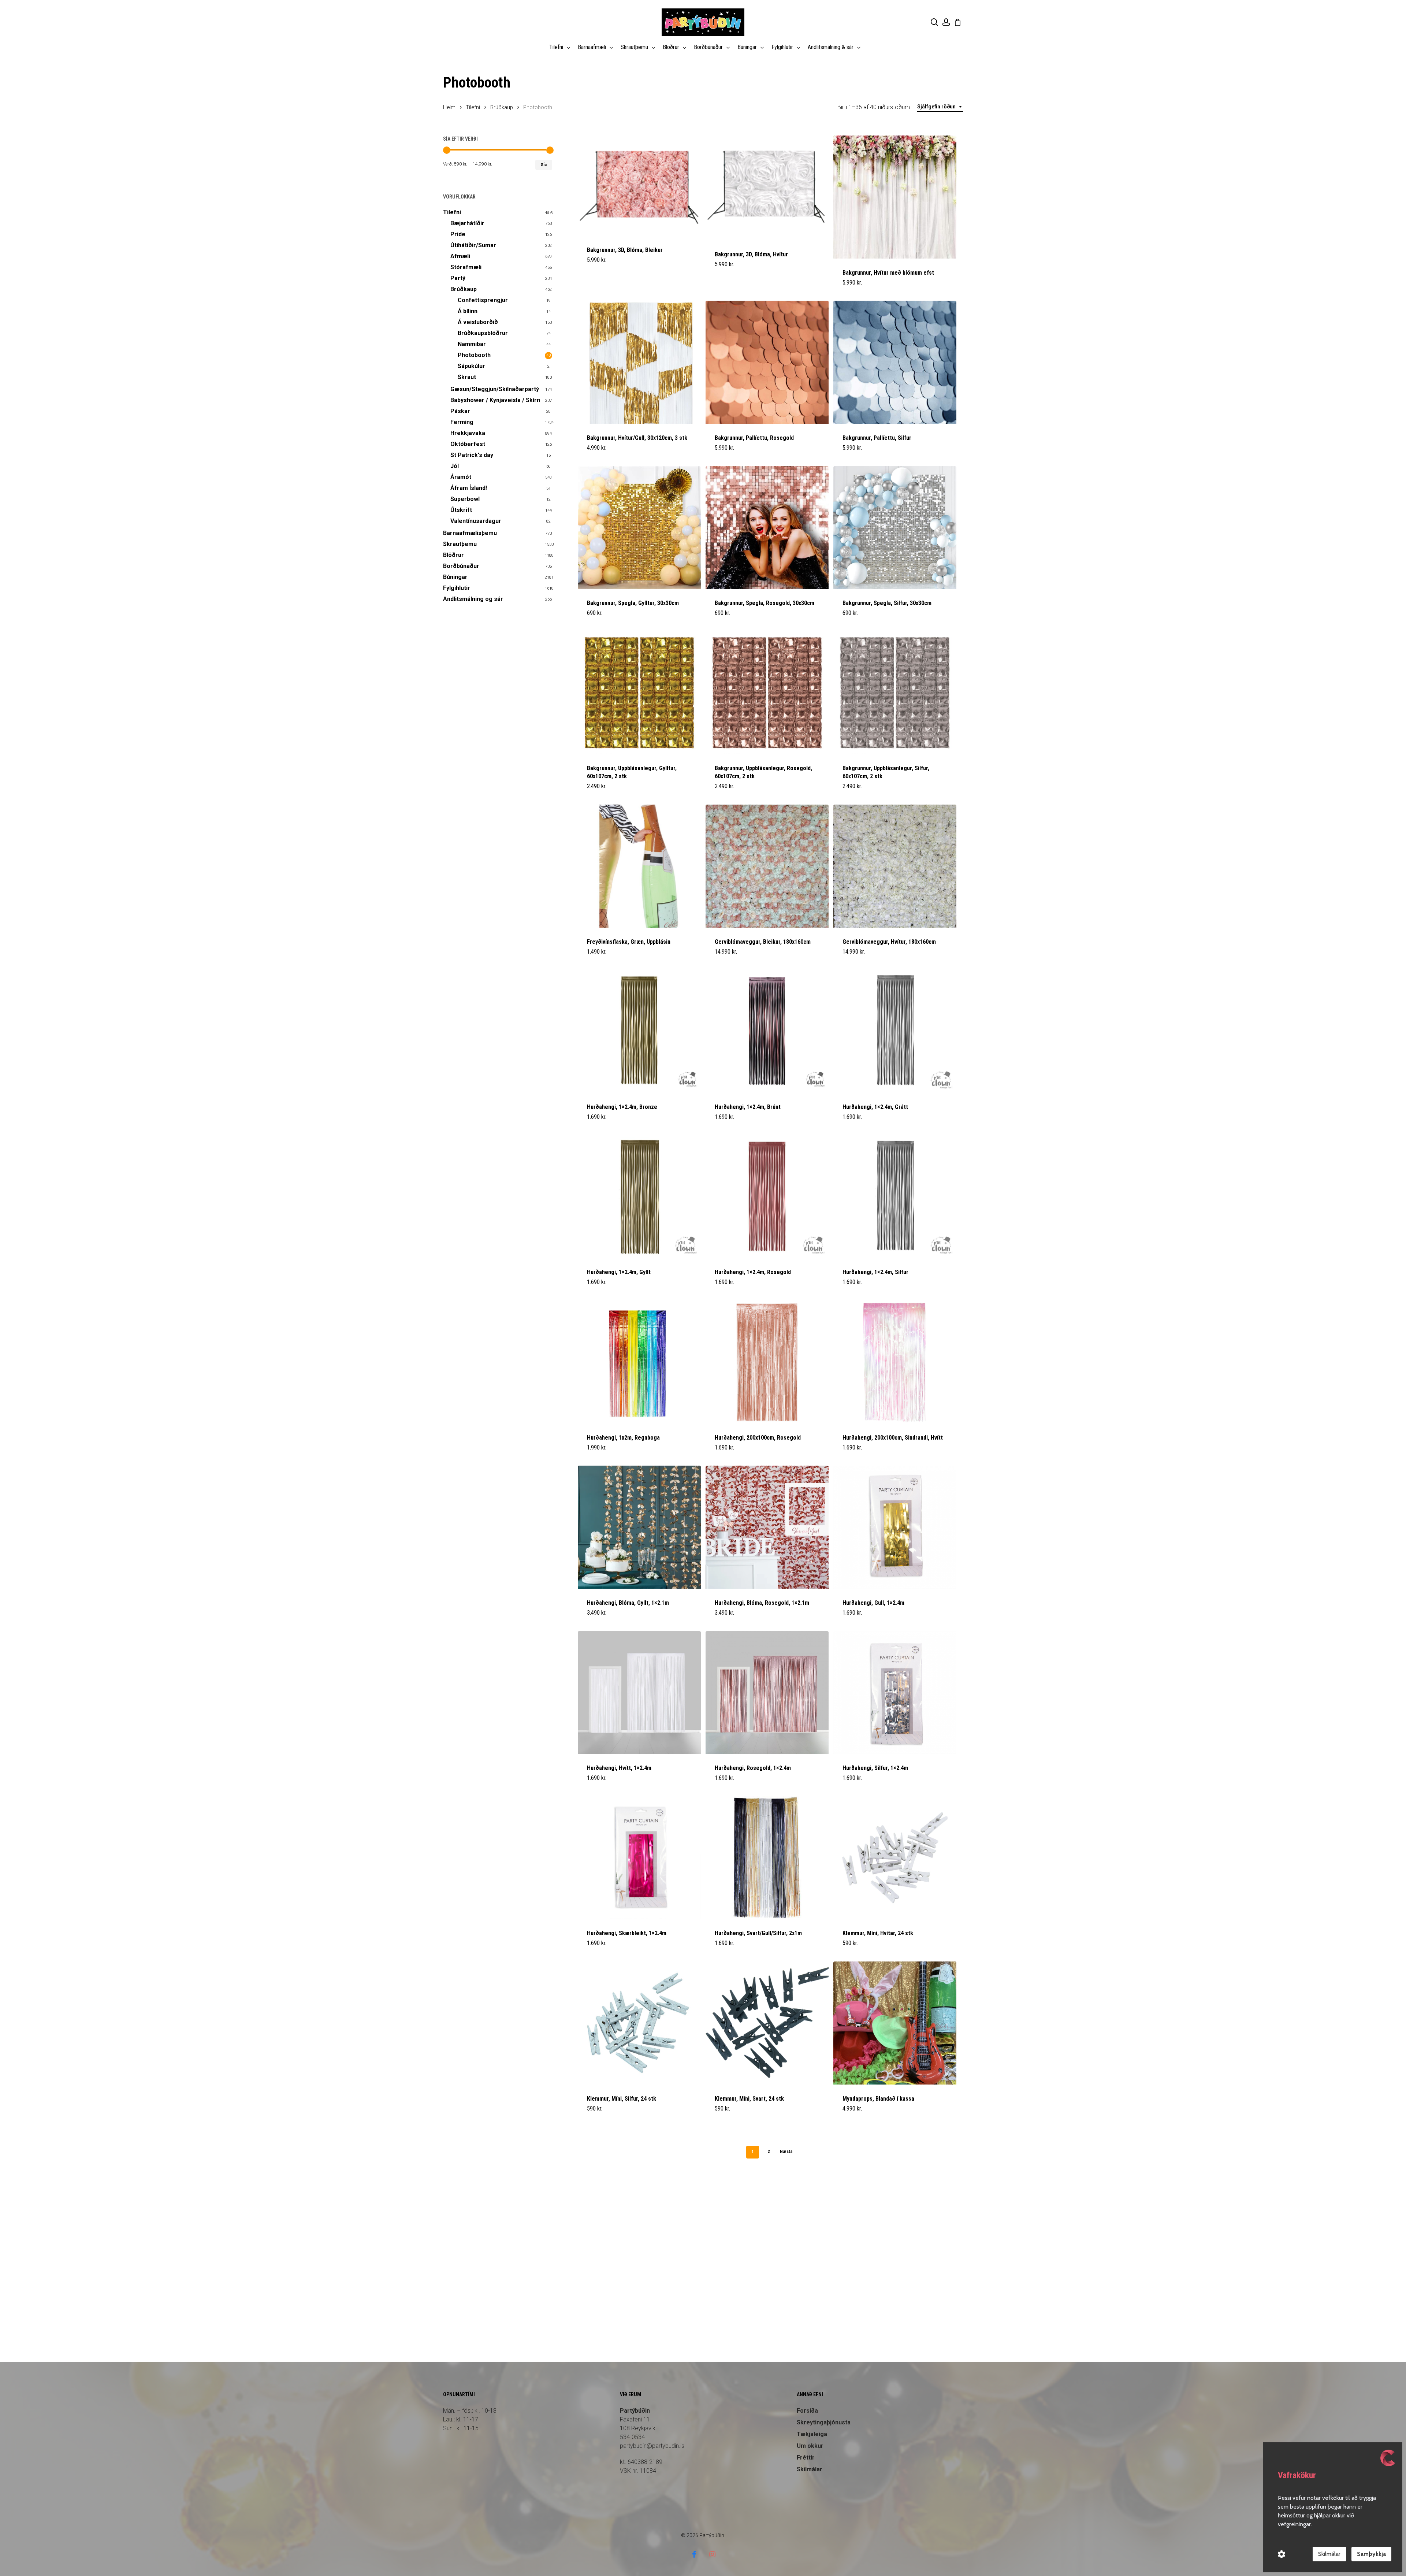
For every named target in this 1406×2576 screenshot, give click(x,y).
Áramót (461, 477)
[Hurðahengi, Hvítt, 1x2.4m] (639, 1693)
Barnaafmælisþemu (470, 533)
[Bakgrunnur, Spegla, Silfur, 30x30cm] (895, 528)
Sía (544, 165)
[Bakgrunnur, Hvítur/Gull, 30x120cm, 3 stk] (639, 362)
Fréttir (806, 2458)
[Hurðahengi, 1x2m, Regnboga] (639, 1362)
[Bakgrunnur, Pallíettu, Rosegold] (767, 362)
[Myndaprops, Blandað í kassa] (895, 2023)
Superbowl (465, 499)
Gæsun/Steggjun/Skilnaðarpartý (495, 389)
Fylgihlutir (457, 588)
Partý (458, 278)
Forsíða (807, 2411)
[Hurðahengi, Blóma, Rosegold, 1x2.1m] (767, 1527)
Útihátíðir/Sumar (473, 245)
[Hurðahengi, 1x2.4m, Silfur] (895, 1197)
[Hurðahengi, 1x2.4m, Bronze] (639, 1031)
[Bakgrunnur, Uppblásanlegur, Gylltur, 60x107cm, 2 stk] (639, 693)
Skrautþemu (460, 544)
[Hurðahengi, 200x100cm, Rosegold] (767, 1362)
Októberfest (468, 444)
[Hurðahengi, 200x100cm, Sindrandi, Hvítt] (895, 1362)
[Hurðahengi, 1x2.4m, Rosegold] (767, 1197)
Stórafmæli (466, 267)
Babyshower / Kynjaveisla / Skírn (495, 400)
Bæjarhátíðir (467, 223)
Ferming (462, 422)
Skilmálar (810, 2469)
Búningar (455, 577)
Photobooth (474, 355)
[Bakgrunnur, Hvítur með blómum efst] (895, 197)
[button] (604, 452)
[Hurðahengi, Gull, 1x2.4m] (895, 1527)
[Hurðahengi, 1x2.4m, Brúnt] (767, 1031)
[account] (946, 22)
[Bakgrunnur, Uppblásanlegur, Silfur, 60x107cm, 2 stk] (895, 693)
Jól (455, 466)
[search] (934, 22)
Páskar (460, 411)
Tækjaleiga (812, 2434)
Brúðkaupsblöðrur (483, 333)
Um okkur (810, 2446)
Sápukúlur (471, 366)
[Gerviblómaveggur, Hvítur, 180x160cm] (895, 866)
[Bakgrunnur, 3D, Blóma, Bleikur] (639, 186)
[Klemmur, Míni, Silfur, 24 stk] (639, 2023)
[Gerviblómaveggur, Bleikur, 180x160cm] (767, 866)
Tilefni (473, 107)
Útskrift (461, 510)
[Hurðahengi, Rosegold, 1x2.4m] (767, 1693)
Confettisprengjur (483, 300)
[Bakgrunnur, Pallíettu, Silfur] (895, 362)
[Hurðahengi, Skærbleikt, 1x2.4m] (639, 1858)
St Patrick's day (472, 455)
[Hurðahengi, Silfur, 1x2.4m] (895, 1693)
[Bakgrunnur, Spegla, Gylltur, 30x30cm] (639, 528)
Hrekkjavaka (468, 433)
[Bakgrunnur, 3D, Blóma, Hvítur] (767, 188)
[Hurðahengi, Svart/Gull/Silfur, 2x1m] (767, 1858)
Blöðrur (453, 555)
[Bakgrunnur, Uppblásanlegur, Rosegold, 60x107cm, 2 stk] (767, 693)
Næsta (786, 2152)
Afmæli (460, 256)
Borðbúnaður (461, 566)
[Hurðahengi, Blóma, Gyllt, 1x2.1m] (639, 1527)
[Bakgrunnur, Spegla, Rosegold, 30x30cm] (767, 528)
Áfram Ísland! (469, 488)
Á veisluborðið (478, 322)
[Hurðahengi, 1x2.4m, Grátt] (895, 1031)
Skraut (467, 377)
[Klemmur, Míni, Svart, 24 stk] (767, 2023)
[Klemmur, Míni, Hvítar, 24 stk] (895, 1858)
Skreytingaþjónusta (824, 2422)
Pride (458, 234)
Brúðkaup (502, 107)
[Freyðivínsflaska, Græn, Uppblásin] (639, 866)
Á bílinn (468, 311)
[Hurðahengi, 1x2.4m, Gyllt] (639, 1197)
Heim (449, 107)
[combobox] (940, 107)
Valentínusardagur (476, 521)
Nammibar (472, 344)
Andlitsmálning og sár (473, 599)
